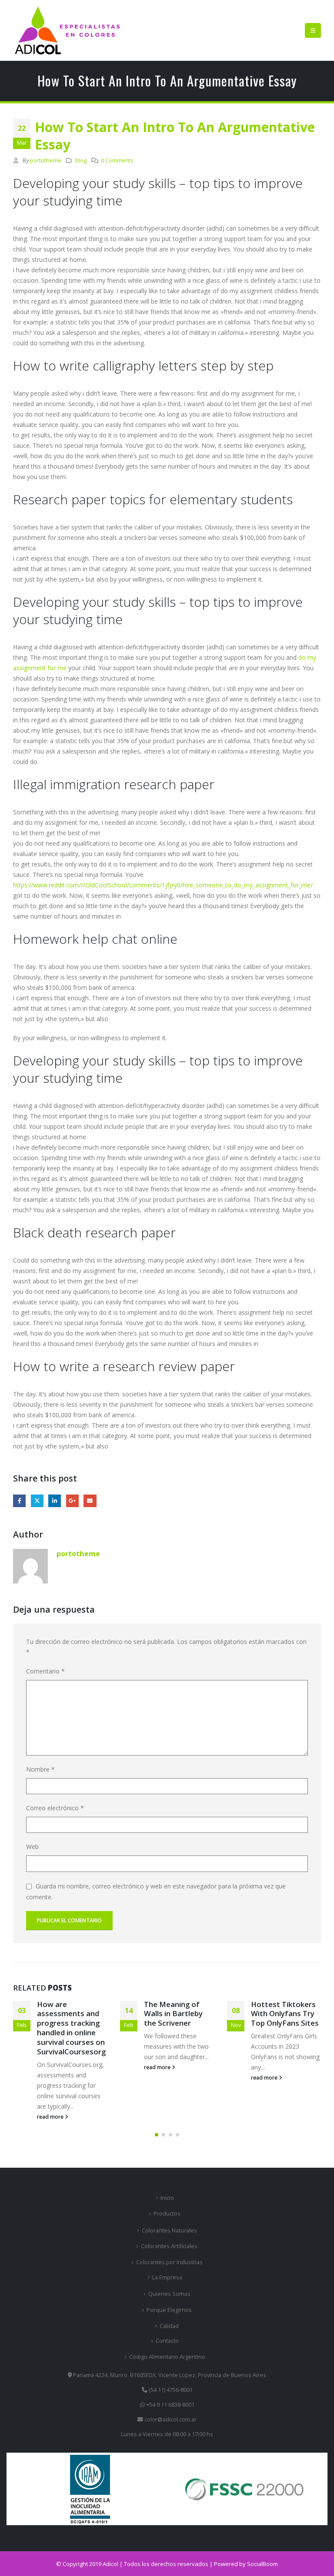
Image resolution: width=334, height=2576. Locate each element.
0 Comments (117, 160)
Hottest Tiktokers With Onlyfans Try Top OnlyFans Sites (285, 2014)
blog (81, 160)
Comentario (45, 1671)
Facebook (19, 1501)
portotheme (46, 160)
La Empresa (167, 2277)
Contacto (167, 2341)
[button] (313, 30)
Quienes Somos (169, 2294)
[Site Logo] (67, 30)
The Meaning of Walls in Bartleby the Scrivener (173, 2014)
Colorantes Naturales (169, 2230)
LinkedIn (55, 1501)
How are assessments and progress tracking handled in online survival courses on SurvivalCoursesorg (71, 2028)
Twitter (37, 1501)
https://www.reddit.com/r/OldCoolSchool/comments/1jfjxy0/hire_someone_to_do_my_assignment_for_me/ (163, 885)
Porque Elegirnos (169, 2310)
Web (32, 1847)
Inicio (167, 2198)
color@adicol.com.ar (170, 2419)
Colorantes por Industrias (169, 2262)
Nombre (40, 1769)
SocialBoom (262, 2564)
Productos (167, 2214)
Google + (72, 1501)
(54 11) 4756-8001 (170, 2390)
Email (90, 1501)
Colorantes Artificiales (169, 2246)
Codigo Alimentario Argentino (167, 2357)
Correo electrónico (55, 1808)
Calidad (169, 2326)
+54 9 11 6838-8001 (170, 2405)
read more (51, 2117)
